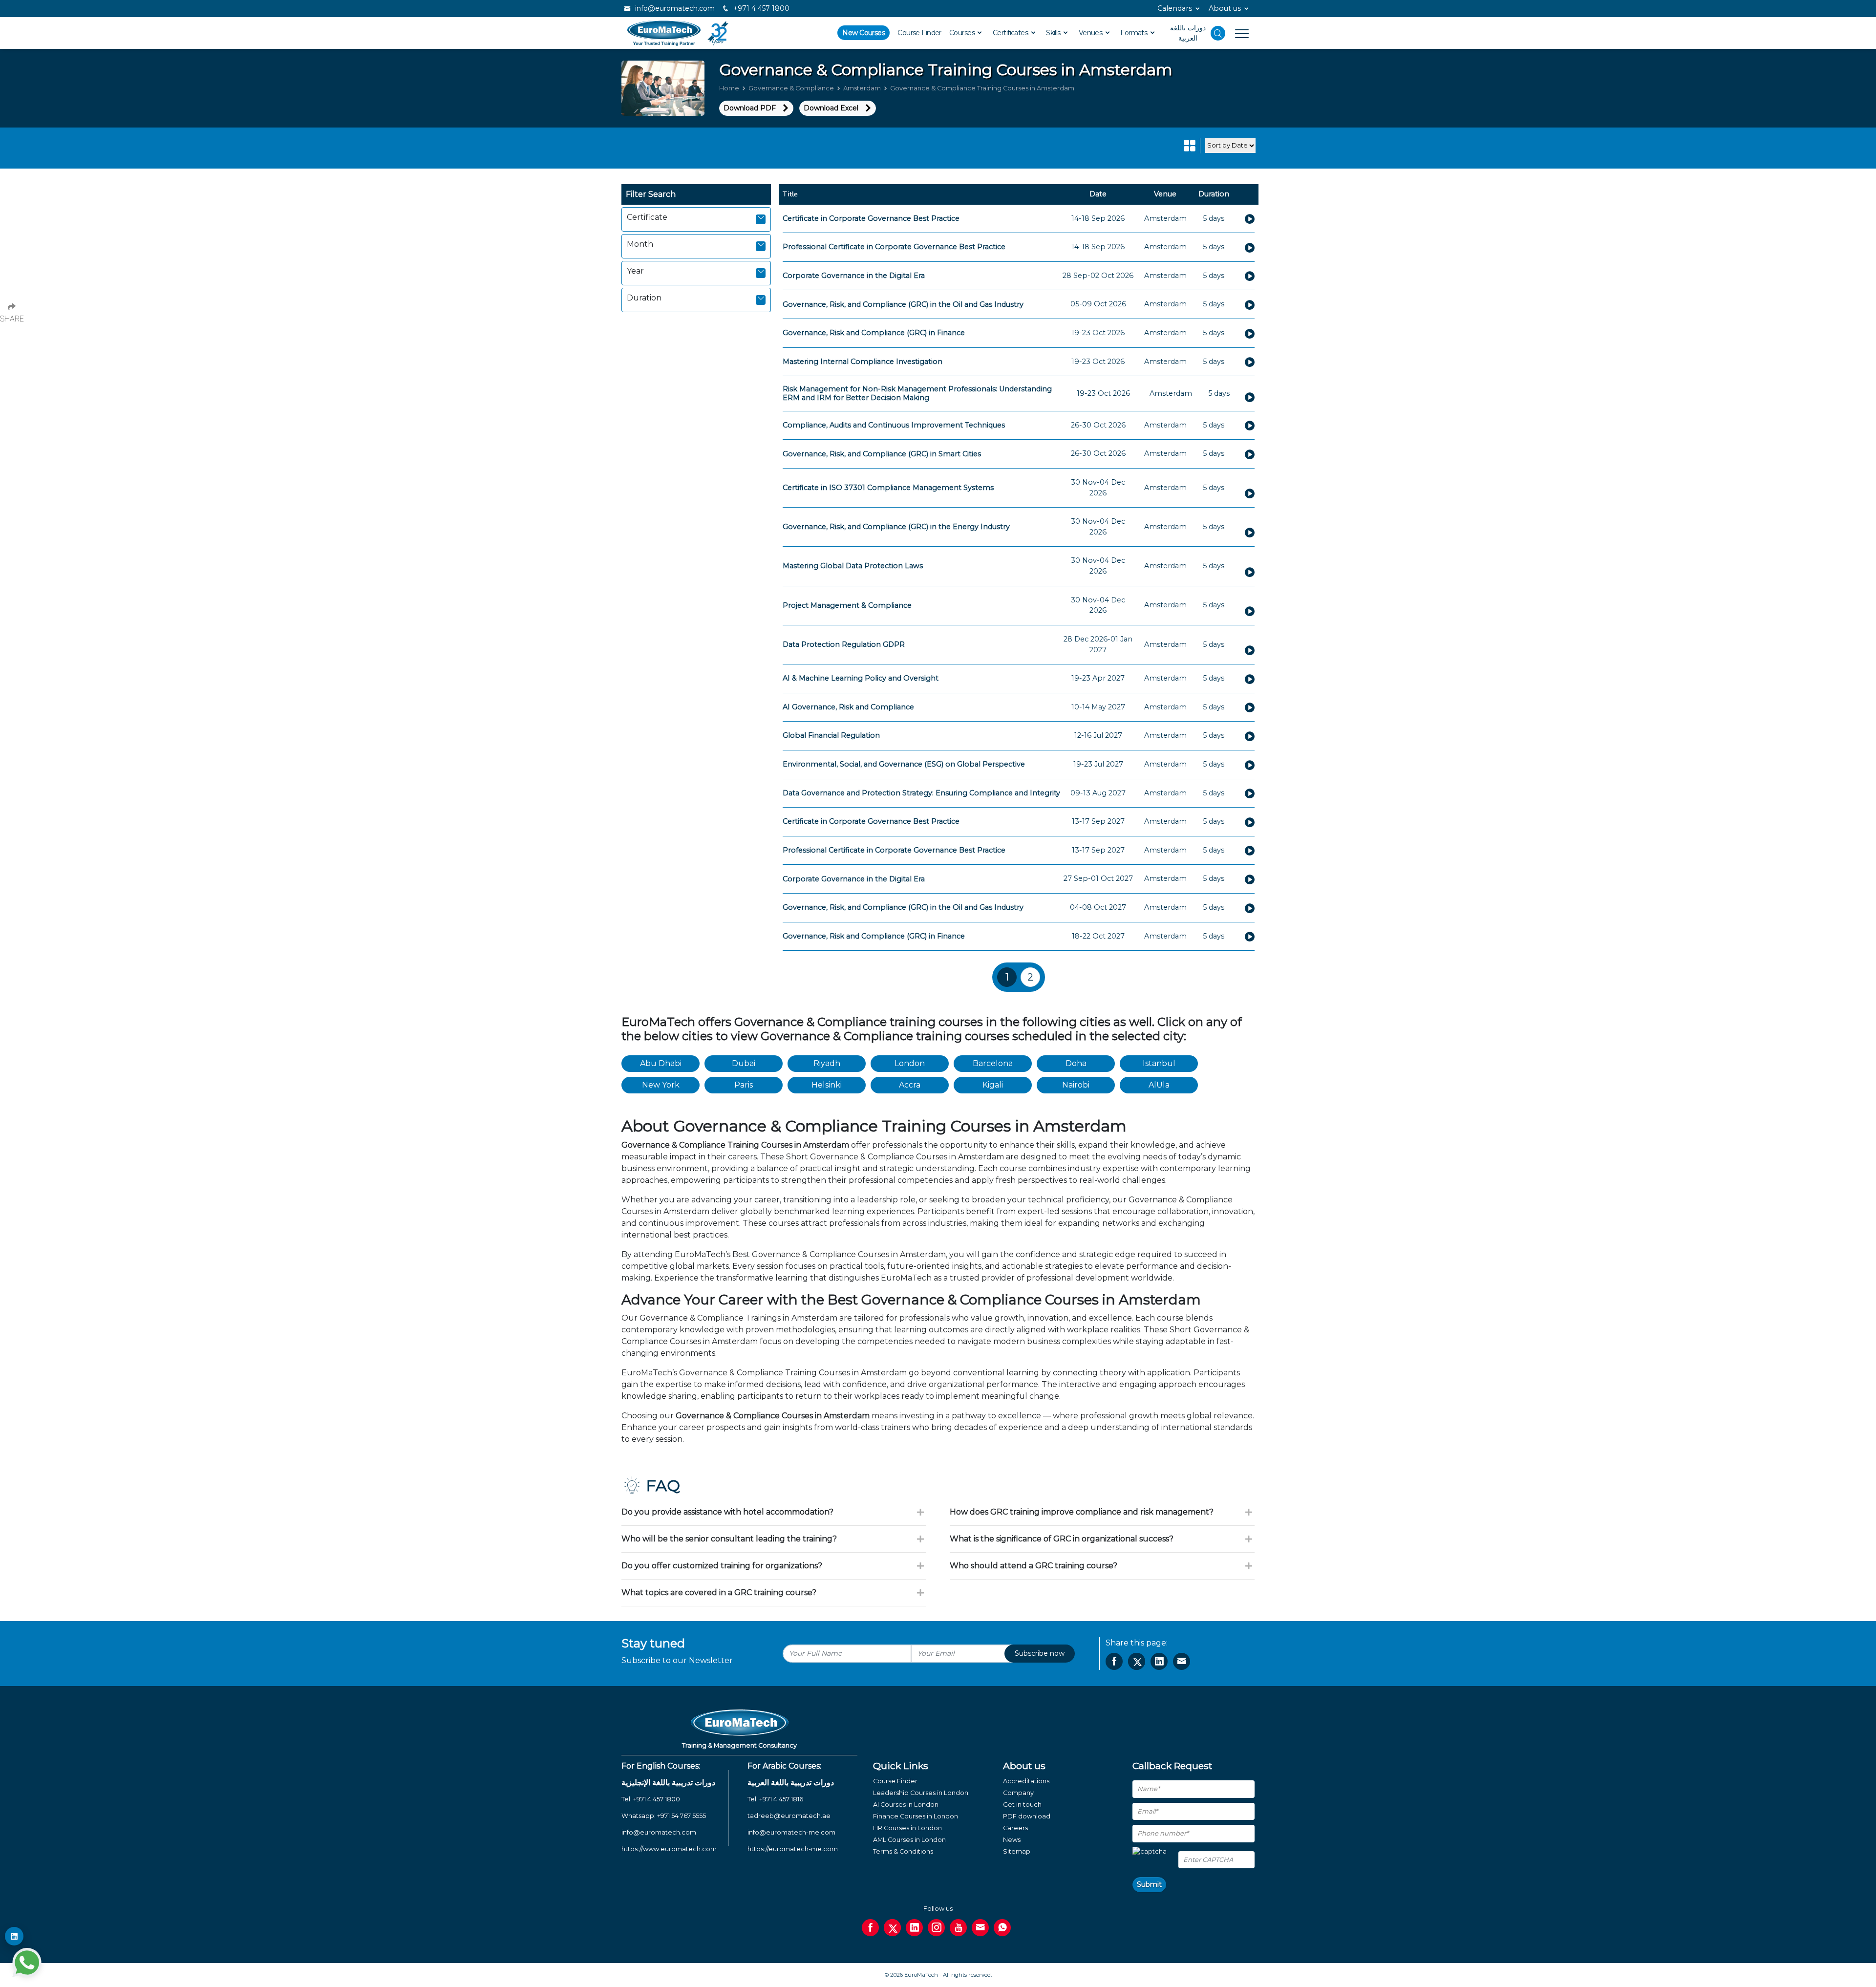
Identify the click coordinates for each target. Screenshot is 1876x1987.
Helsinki (827, 1085)
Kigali (993, 1085)
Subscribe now (1040, 1653)
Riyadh (827, 1063)
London (910, 1063)
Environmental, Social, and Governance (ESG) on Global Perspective (904, 764)
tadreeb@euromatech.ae (789, 1816)
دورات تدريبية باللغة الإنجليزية (668, 1783)
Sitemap (1017, 1851)
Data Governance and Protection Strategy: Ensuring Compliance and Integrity (921, 793)
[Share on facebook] (1114, 1661)
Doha (1076, 1063)
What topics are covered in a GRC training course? (719, 1592)
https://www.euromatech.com (669, 1849)
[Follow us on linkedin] (914, 1928)
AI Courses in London (906, 1805)
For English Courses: (661, 1766)
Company (1018, 1793)
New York (661, 1085)
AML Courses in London (909, 1840)
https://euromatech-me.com (793, 1849)
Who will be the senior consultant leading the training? (729, 1539)
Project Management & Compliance (847, 605)
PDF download (1027, 1816)
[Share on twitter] (1137, 1661)
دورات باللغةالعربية (1188, 33)
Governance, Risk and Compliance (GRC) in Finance (874, 333)
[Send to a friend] (1182, 1661)
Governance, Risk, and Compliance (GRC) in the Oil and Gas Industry (903, 304)
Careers (1015, 1828)
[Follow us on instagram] (936, 1928)
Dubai (744, 1063)
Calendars (1175, 8)
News (1012, 1840)
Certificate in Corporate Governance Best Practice (871, 218)
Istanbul (1159, 1063)
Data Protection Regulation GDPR (844, 644)
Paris (744, 1085)
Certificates (1011, 33)
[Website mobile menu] (1237, 33)
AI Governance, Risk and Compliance (848, 707)
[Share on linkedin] (1159, 1661)
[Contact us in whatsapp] (1002, 1928)
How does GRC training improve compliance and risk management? (1082, 1512)
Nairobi (1076, 1085)
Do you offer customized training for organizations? (722, 1566)
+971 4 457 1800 (760, 8)
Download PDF (750, 108)
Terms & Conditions (903, 1851)
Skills (1054, 33)
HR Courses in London (907, 1828)
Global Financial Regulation (831, 735)
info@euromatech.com (674, 8)
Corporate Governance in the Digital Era (854, 276)
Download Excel (831, 108)
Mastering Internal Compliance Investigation (863, 362)
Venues (1091, 33)
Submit (1149, 1884)
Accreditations (1026, 1781)
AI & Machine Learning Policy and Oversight (861, 678)
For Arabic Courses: (784, 1766)
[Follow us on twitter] (892, 1928)
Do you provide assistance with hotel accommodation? (727, 1512)
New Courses (863, 33)
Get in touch (1022, 1805)
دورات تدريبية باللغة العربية (791, 1783)
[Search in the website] (1218, 33)
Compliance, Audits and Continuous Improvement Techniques (894, 425)
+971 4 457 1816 (781, 1799)
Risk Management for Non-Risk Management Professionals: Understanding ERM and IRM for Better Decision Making (917, 393)
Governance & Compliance (791, 88)
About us (1225, 8)
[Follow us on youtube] (958, 1928)
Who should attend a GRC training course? (1034, 1566)
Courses (963, 33)
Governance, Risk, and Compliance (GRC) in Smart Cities (882, 454)
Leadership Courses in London (921, 1793)
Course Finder (919, 33)
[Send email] (980, 1928)
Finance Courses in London (916, 1816)
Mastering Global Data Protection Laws (853, 566)
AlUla (1159, 1085)
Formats (1135, 33)
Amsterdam (862, 88)
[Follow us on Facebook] (870, 1928)
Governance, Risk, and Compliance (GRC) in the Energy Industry (896, 527)
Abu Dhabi (661, 1063)
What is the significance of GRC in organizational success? (1062, 1539)
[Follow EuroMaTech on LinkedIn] (14, 1936)
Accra (910, 1085)
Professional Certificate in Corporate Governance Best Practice (894, 247)
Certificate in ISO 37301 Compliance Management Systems (888, 488)
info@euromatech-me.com (791, 1832)
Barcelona (993, 1063)
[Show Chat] (27, 1963)
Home (729, 88)
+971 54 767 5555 (682, 1816)
